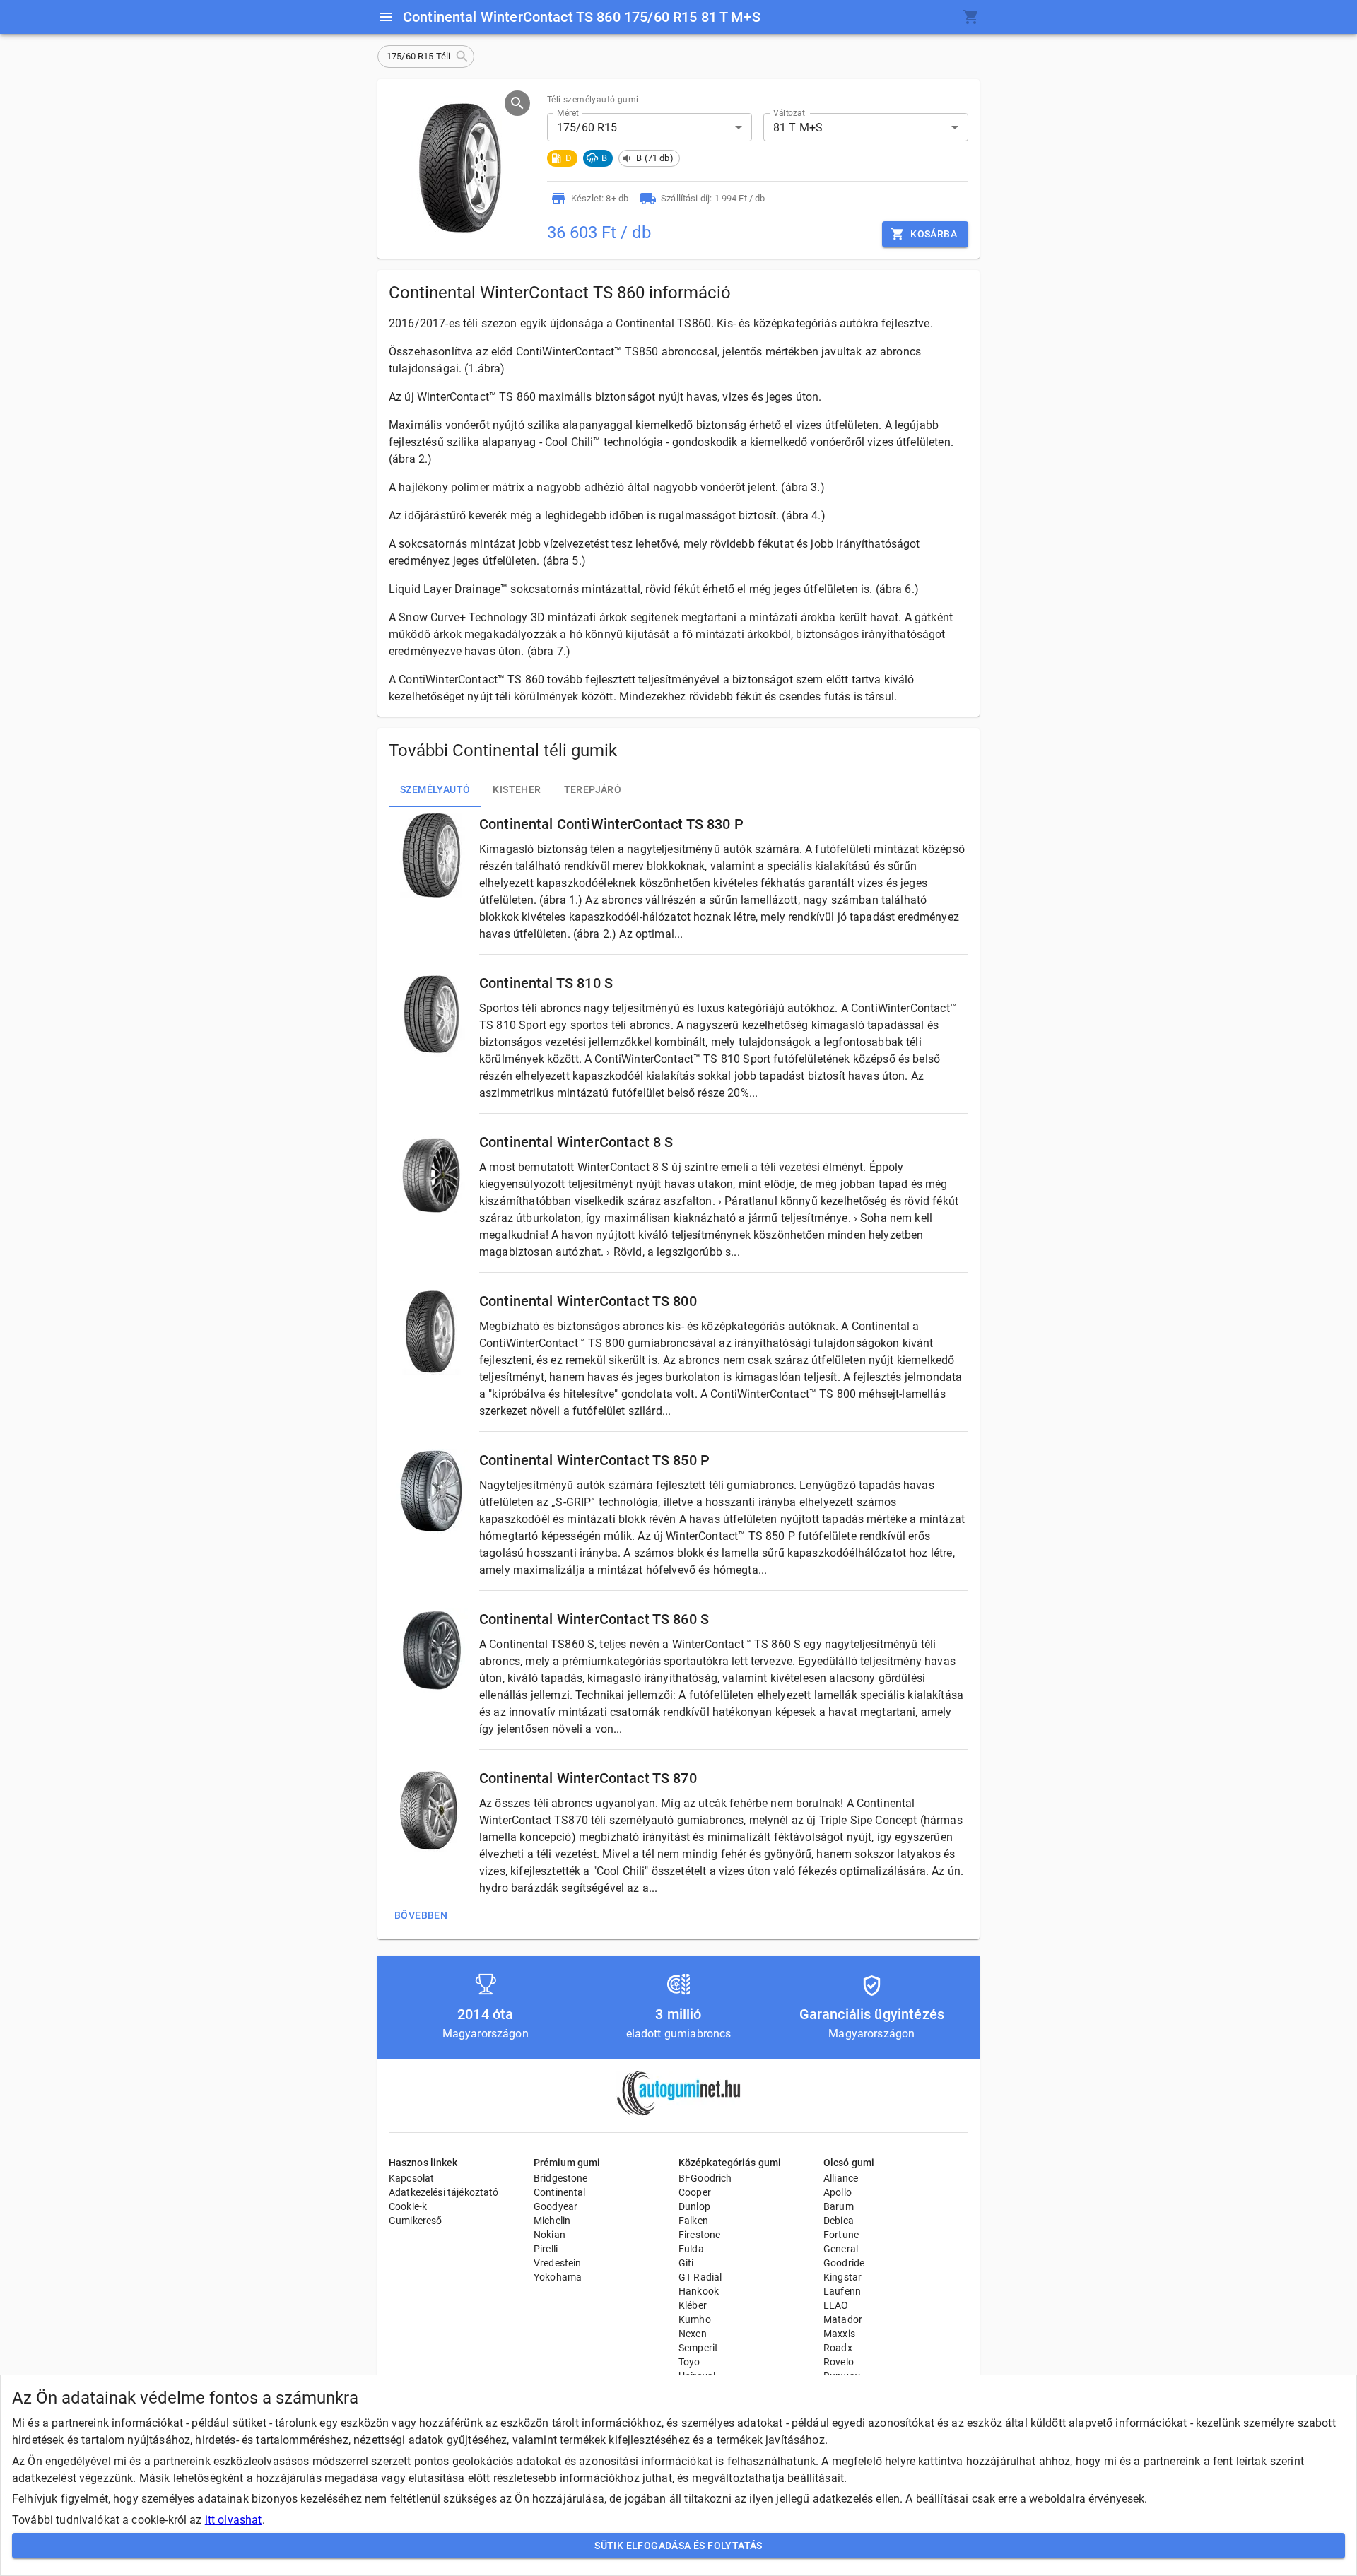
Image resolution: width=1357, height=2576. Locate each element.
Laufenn (842, 2291)
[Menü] (386, 17)
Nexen (693, 2334)
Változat (789, 113)
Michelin (552, 2221)
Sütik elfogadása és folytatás (678, 2546)
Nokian (550, 2235)
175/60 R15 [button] (587, 128)
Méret (568, 113)
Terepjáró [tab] (593, 789)
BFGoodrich (705, 2178)
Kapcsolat (411, 2178)
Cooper (695, 2192)
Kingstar (842, 2277)
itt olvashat (234, 2520)
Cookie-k (408, 2206)
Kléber (693, 2305)
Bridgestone (561, 2178)
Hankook (699, 2291)
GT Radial (700, 2277)
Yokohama (558, 2277)
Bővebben (421, 1915)
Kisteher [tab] (517, 789)
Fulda (691, 2249)
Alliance (841, 2178)
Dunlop (694, 2206)
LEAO (836, 2305)
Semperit (698, 2348)
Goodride (844, 2263)
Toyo (689, 2362)
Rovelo (839, 2362)
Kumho (695, 2319)
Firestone (699, 2235)
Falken (693, 2221)
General (841, 2249)
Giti (686, 2263)
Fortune (841, 2235)
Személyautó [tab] (435, 789)
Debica (839, 2221)
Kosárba (934, 234)
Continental (560, 2192)
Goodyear (556, 2206)
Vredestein (558, 2263)
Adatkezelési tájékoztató (444, 2192)
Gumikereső (416, 2221)
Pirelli (546, 2249)
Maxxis (839, 2334)
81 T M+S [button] (798, 128)
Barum (839, 2206)
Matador (843, 2319)
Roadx (838, 2348)
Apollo (838, 2192)
